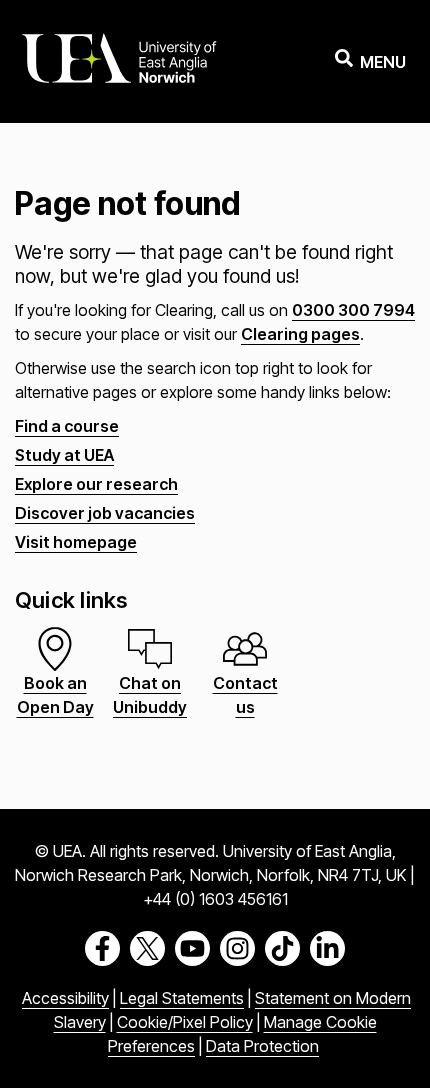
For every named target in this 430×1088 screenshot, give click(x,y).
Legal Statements (182, 998)
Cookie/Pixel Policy (185, 1022)
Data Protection (262, 1046)
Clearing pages (300, 334)
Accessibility (65, 998)
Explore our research (96, 484)
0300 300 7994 (353, 310)
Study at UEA (64, 455)
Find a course (67, 426)
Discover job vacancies (105, 513)
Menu (383, 62)
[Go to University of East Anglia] (119, 61)
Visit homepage (76, 542)
